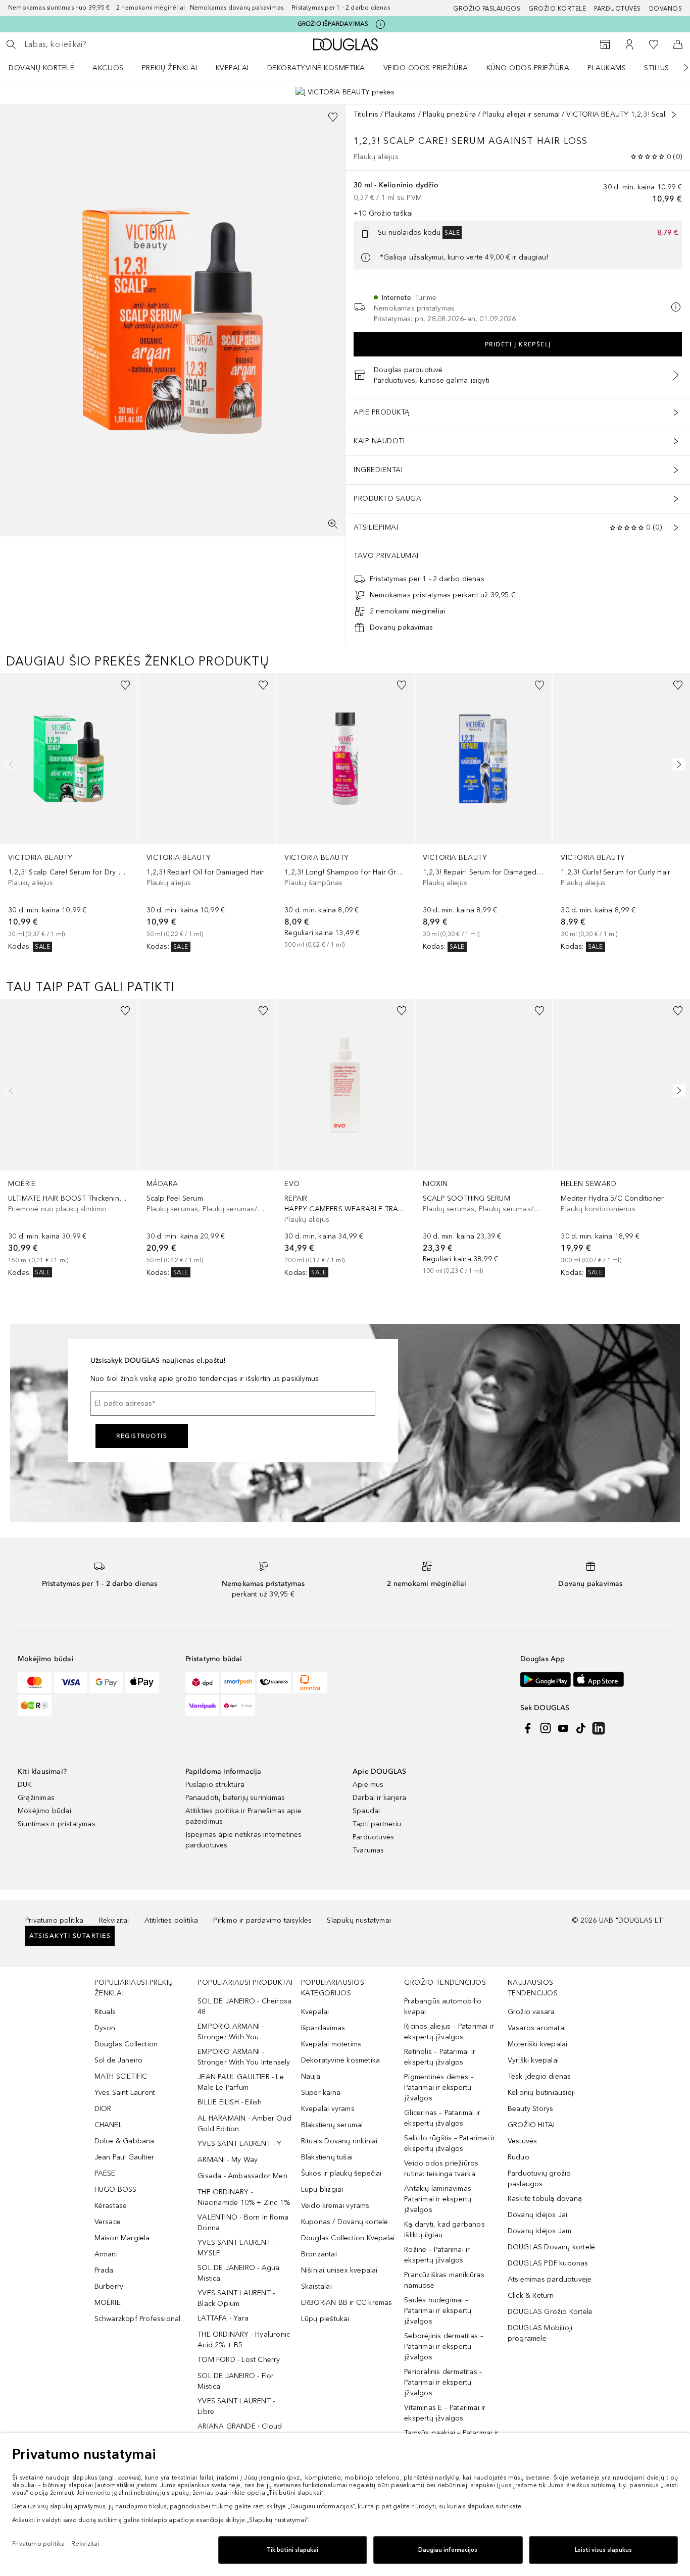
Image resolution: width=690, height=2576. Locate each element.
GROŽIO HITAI (531, 2125)
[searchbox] (98, 44)
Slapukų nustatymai (359, 1920)
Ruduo (519, 2157)
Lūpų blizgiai (322, 2189)
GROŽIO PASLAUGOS (487, 9)
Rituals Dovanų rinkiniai (339, 2141)
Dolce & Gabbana (125, 2141)
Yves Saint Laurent (125, 2093)
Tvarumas (368, 1850)
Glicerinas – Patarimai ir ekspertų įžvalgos (442, 2118)
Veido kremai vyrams (335, 2206)
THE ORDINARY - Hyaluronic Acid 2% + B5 (244, 2340)
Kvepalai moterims (331, 2044)
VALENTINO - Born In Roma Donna (243, 2223)
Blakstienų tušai (327, 2157)
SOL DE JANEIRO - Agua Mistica (238, 2273)
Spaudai (366, 1811)
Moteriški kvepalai (538, 2044)
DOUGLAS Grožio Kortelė (550, 2312)
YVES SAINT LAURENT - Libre (236, 2406)
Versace (108, 2222)
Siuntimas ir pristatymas (57, 1824)
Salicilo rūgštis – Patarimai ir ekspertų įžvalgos (450, 2143)
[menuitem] (48, 68)
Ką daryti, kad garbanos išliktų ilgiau (445, 2230)
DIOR (103, 2109)
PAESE (105, 2173)
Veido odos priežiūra (426, 68)
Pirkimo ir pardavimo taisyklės (262, 1920)
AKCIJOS (108, 68)
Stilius (657, 68)
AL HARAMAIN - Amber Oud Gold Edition (244, 2124)
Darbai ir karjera (379, 1798)
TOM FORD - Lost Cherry (239, 2360)
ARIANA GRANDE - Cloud (240, 2426)
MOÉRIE (108, 2303)
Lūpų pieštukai (325, 2319)
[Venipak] (202, 1706)
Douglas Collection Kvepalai (348, 2238)
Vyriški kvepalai (533, 2060)
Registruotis (142, 1436)
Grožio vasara (531, 2012)
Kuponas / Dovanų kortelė (345, 2222)
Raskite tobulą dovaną (545, 2199)
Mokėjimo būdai (44, 1811)
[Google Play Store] (546, 1680)
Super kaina (321, 2093)
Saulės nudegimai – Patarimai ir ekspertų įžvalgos (438, 2311)
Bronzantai (319, 2254)
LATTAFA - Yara (223, 2318)
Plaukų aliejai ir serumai (521, 114)
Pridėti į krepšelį (518, 344)
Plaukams (607, 68)
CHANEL (108, 2125)
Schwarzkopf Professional (138, 2319)
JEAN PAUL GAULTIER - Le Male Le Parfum (241, 2082)
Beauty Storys (531, 2109)
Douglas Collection (126, 2044)
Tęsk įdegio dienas (539, 2076)
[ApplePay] (142, 1682)
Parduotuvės (618, 9)
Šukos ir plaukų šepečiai (341, 2173)
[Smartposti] (238, 1682)
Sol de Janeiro (119, 2060)
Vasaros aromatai (537, 2028)
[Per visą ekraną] (333, 524)
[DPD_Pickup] (238, 1706)
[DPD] (202, 1682)
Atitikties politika (171, 1920)
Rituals (105, 2012)
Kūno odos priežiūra (528, 68)
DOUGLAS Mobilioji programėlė (540, 2333)
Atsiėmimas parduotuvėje (550, 2279)
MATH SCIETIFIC (121, 2076)
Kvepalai (232, 68)
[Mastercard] (35, 1682)
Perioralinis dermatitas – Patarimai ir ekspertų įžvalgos (443, 2382)
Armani (106, 2254)
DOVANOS (666, 9)
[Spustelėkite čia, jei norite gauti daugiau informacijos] (380, 24)
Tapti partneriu (377, 1824)
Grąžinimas (36, 1798)
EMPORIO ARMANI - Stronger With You (231, 2032)
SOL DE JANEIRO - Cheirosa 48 (244, 2006)
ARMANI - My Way (228, 2160)
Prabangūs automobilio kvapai (443, 2006)
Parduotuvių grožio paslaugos (539, 2179)
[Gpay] (106, 1682)
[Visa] (70, 1682)
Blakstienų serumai (332, 2125)
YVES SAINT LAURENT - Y (239, 2144)
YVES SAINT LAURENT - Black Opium (236, 2298)
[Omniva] (310, 1682)
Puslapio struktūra (215, 1785)
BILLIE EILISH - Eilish (230, 2102)
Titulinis (366, 114)
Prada (104, 2270)
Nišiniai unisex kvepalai (339, 2270)
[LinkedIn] (599, 1728)
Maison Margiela (122, 2238)
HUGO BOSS (116, 2189)
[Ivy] (35, 1706)
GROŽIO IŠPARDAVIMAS (333, 24)
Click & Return (531, 2296)
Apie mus (368, 1785)
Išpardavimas (323, 2028)
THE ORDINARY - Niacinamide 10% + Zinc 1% (244, 2197)
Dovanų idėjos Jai (537, 2215)
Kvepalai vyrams (328, 2109)
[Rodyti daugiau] (674, 115)
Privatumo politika (55, 1920)
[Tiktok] (581, 1728)
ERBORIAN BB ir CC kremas (347, 2303)
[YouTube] (563, 1728)
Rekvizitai (114, 1920)
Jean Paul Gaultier (125, 2157)
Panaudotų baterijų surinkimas (235, 1798)
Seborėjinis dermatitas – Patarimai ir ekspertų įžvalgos (444, 2347)
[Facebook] (528, 1728)
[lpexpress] (274, 1682)
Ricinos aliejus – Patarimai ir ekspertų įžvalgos (449, 2032)
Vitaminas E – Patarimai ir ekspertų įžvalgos (445, 2413)
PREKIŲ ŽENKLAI (170, 68)
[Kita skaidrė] (679, 68)
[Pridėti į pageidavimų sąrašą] (333, 117)
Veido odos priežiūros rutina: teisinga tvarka (441, 2169)
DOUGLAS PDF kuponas (548, 2263)
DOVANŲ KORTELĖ (41, 68)
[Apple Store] (599, 1680)
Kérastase (111, 2206)
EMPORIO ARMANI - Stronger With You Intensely (244, 2057)
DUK (25, 1785)
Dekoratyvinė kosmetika (316, 68)
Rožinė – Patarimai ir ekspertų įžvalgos (437, 2255)
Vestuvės (523, 2141)
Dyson (105, 2028)
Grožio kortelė (557, 9)
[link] (69, 813)
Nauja (311, 2076)
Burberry (109, 2286)
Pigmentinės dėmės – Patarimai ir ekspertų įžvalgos (439, 2088)
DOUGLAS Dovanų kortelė (551, 2247)
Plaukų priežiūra (449, 114)
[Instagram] (546, 1728)
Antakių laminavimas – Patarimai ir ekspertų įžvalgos (440, 2199)
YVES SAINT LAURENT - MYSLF (236, 2248)
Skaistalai (316, 2286)
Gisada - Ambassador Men (242, 2176)
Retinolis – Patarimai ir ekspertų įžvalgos (440, 2057)
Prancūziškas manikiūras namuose (444, 2280)
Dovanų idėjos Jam (539, 2231)
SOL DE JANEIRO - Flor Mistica (236, 2381)
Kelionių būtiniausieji (541, 2093)
